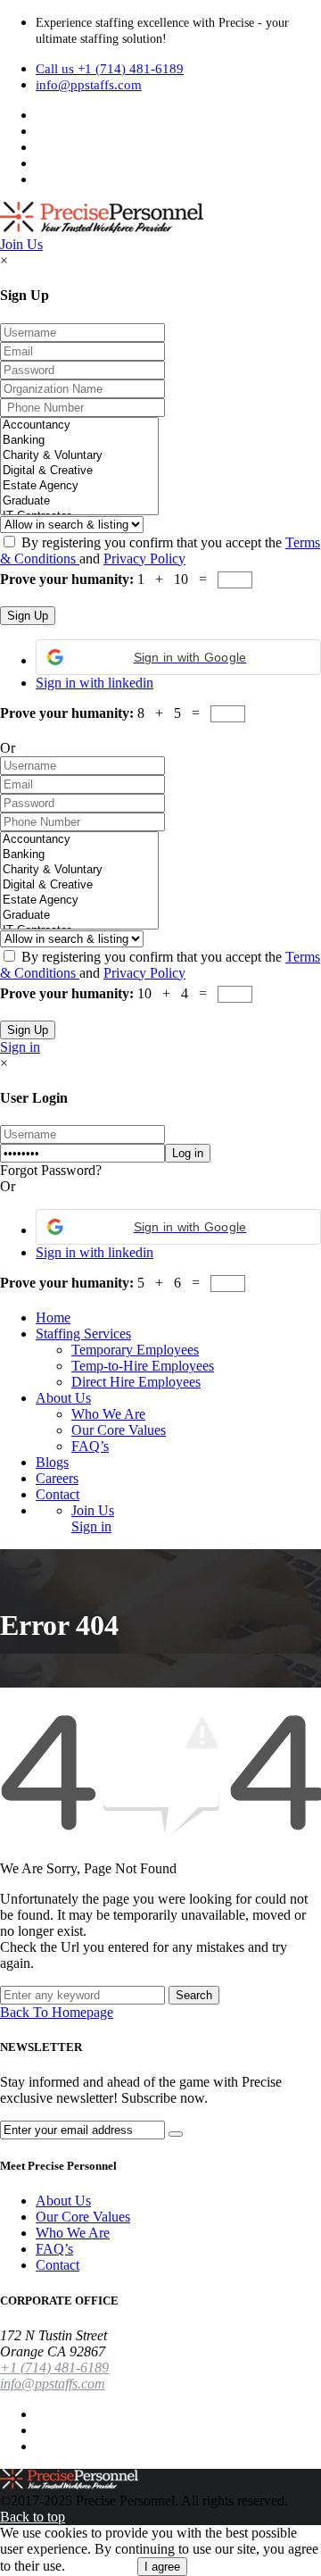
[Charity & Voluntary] (79, 456)
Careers (57, 1478)
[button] (178, 657)
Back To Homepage (57, 2012)
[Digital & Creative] (79, 471)
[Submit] (176, 2134)
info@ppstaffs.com (89, 85)
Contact (58, 1494)
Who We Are (108, 1414)
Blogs (52, 1462)
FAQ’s (90, 1446)
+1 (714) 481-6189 (54, 2368)
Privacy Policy (144, 559)
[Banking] (79, 441)
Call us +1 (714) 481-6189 (110, 69)
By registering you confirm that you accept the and (160, 550)
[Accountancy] (79, 425)
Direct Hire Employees (136, 1382)
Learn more (101, 2566)
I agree (162, 2567)
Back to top (33, 2517)
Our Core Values (119, 1430)
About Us (63, 1398)
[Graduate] (79, 501)
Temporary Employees (135, 1350)
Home (53, 1317)
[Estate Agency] (79, 486)
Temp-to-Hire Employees (143, 1366)
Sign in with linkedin (95, 683)
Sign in (20, 1047)
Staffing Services (83, 1334)
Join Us (21, 244)
